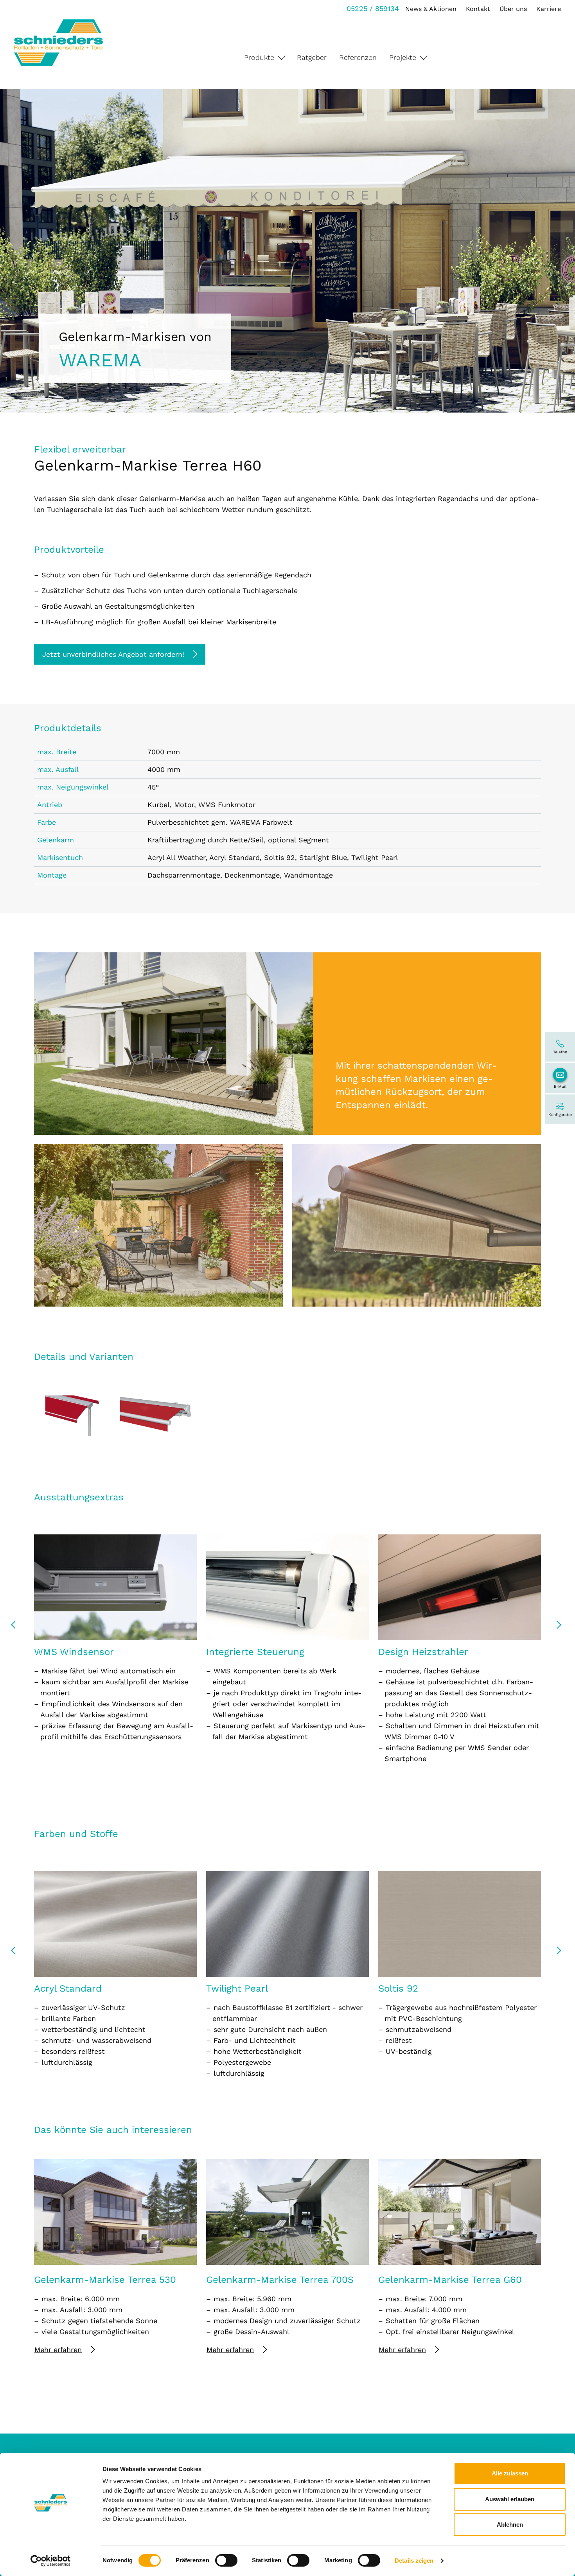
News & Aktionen (431, 9)
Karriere (549, 9)
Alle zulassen (510, 2473)
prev (16, 1628)
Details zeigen (414, 2561)
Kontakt (478, 9)
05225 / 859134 (373, 8)
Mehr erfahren (58, 2350)
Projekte (403, 57)
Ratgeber (312, 57)
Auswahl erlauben (510, 2499)
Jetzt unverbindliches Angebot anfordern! (113, 654)
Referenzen (358, 57)
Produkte (259, 57)
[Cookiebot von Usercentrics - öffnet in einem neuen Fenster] (51, 2561)
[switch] (226, 2560)
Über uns (513, 9)
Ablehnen (510, 2525)
